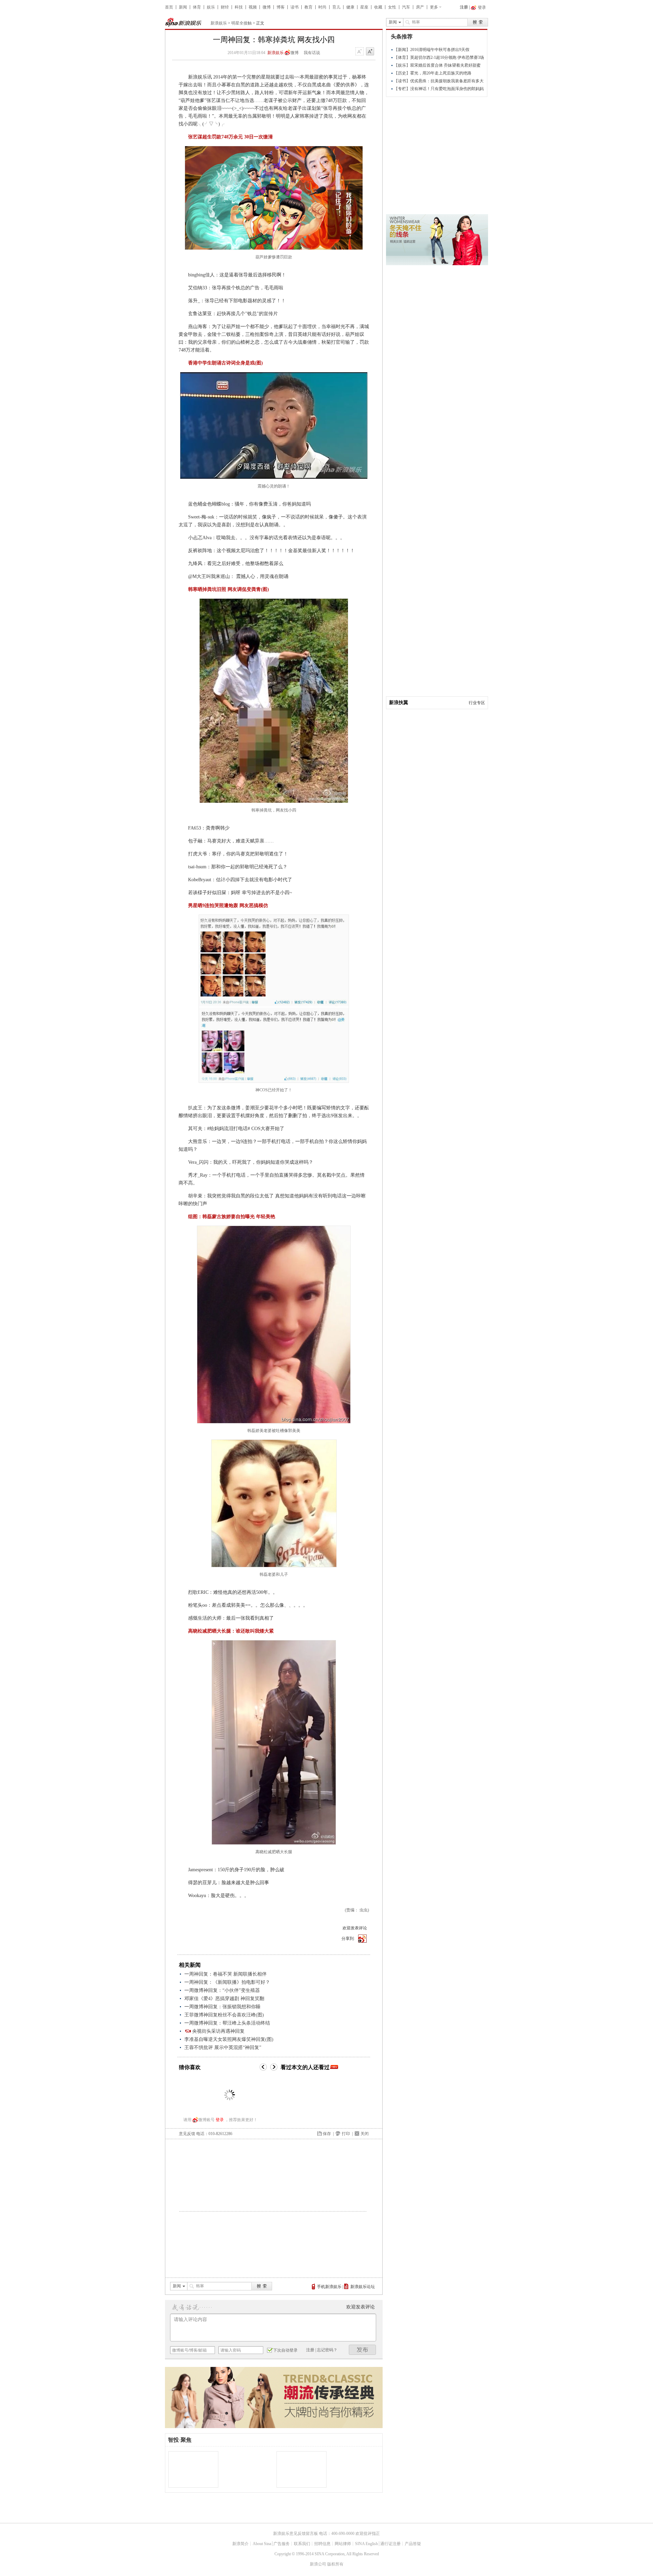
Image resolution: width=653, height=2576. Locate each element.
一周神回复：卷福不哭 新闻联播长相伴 (225, 1974)
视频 (253, 7)
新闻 (183, 7)
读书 (295, 7)
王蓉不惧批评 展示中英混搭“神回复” (223, 2048)
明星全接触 (241, 23)
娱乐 (211, 7)
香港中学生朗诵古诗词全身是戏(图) (225, 363)
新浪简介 (240, 2544)
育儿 (336, 7)
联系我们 (302, 2544)
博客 (281, 7)
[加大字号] (370, 52)
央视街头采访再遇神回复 (218, 2031)
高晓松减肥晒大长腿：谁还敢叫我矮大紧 (231, 1631)
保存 (327, 2134)
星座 (364, 7)
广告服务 (282, 2544)
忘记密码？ (327, 2350)
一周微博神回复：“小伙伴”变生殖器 (222, 1990)
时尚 (322, 7)
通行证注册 (390, 2544)
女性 (392, 7)
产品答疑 (413, 2544)
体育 (197, 7)
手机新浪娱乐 (329, 2287)
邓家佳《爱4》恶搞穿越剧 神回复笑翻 (224, 1999)
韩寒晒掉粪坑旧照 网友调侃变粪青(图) (229, 589)
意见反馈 (187, 2134)
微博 (267, 7)
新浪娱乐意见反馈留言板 (296, 2534)
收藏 (378, 7)
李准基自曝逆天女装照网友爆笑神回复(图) (229, 2039)
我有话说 (312, 53)
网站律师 (343, 2544)
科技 (239, 7)
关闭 (365, 2134)
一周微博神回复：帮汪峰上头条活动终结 (227, 2023)
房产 (420, 7)
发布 (363, 2350)
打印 (346, 2134)
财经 (225, 7)
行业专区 (477, 703)
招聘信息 (322, 2544)
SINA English (366, 2544)
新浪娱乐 (219, 23)
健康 (350, 7)
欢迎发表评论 (355, 1928)
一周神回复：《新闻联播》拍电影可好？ (227, 1982)
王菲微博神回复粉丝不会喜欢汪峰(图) (224, 2015)
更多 (434, 7)
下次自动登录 (285, 2350)
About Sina (262, 2544)
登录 (220, 2120)
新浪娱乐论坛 (363, 2287)
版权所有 (335, 2564)
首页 (169, 7)
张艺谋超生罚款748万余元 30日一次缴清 (230, 137)
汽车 (406, 7)
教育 (308, 7)
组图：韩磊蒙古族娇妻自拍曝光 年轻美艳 (232, 1217)
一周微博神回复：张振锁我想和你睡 (222, 2007)
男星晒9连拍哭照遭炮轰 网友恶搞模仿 (228, 906)
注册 (464, 7)
